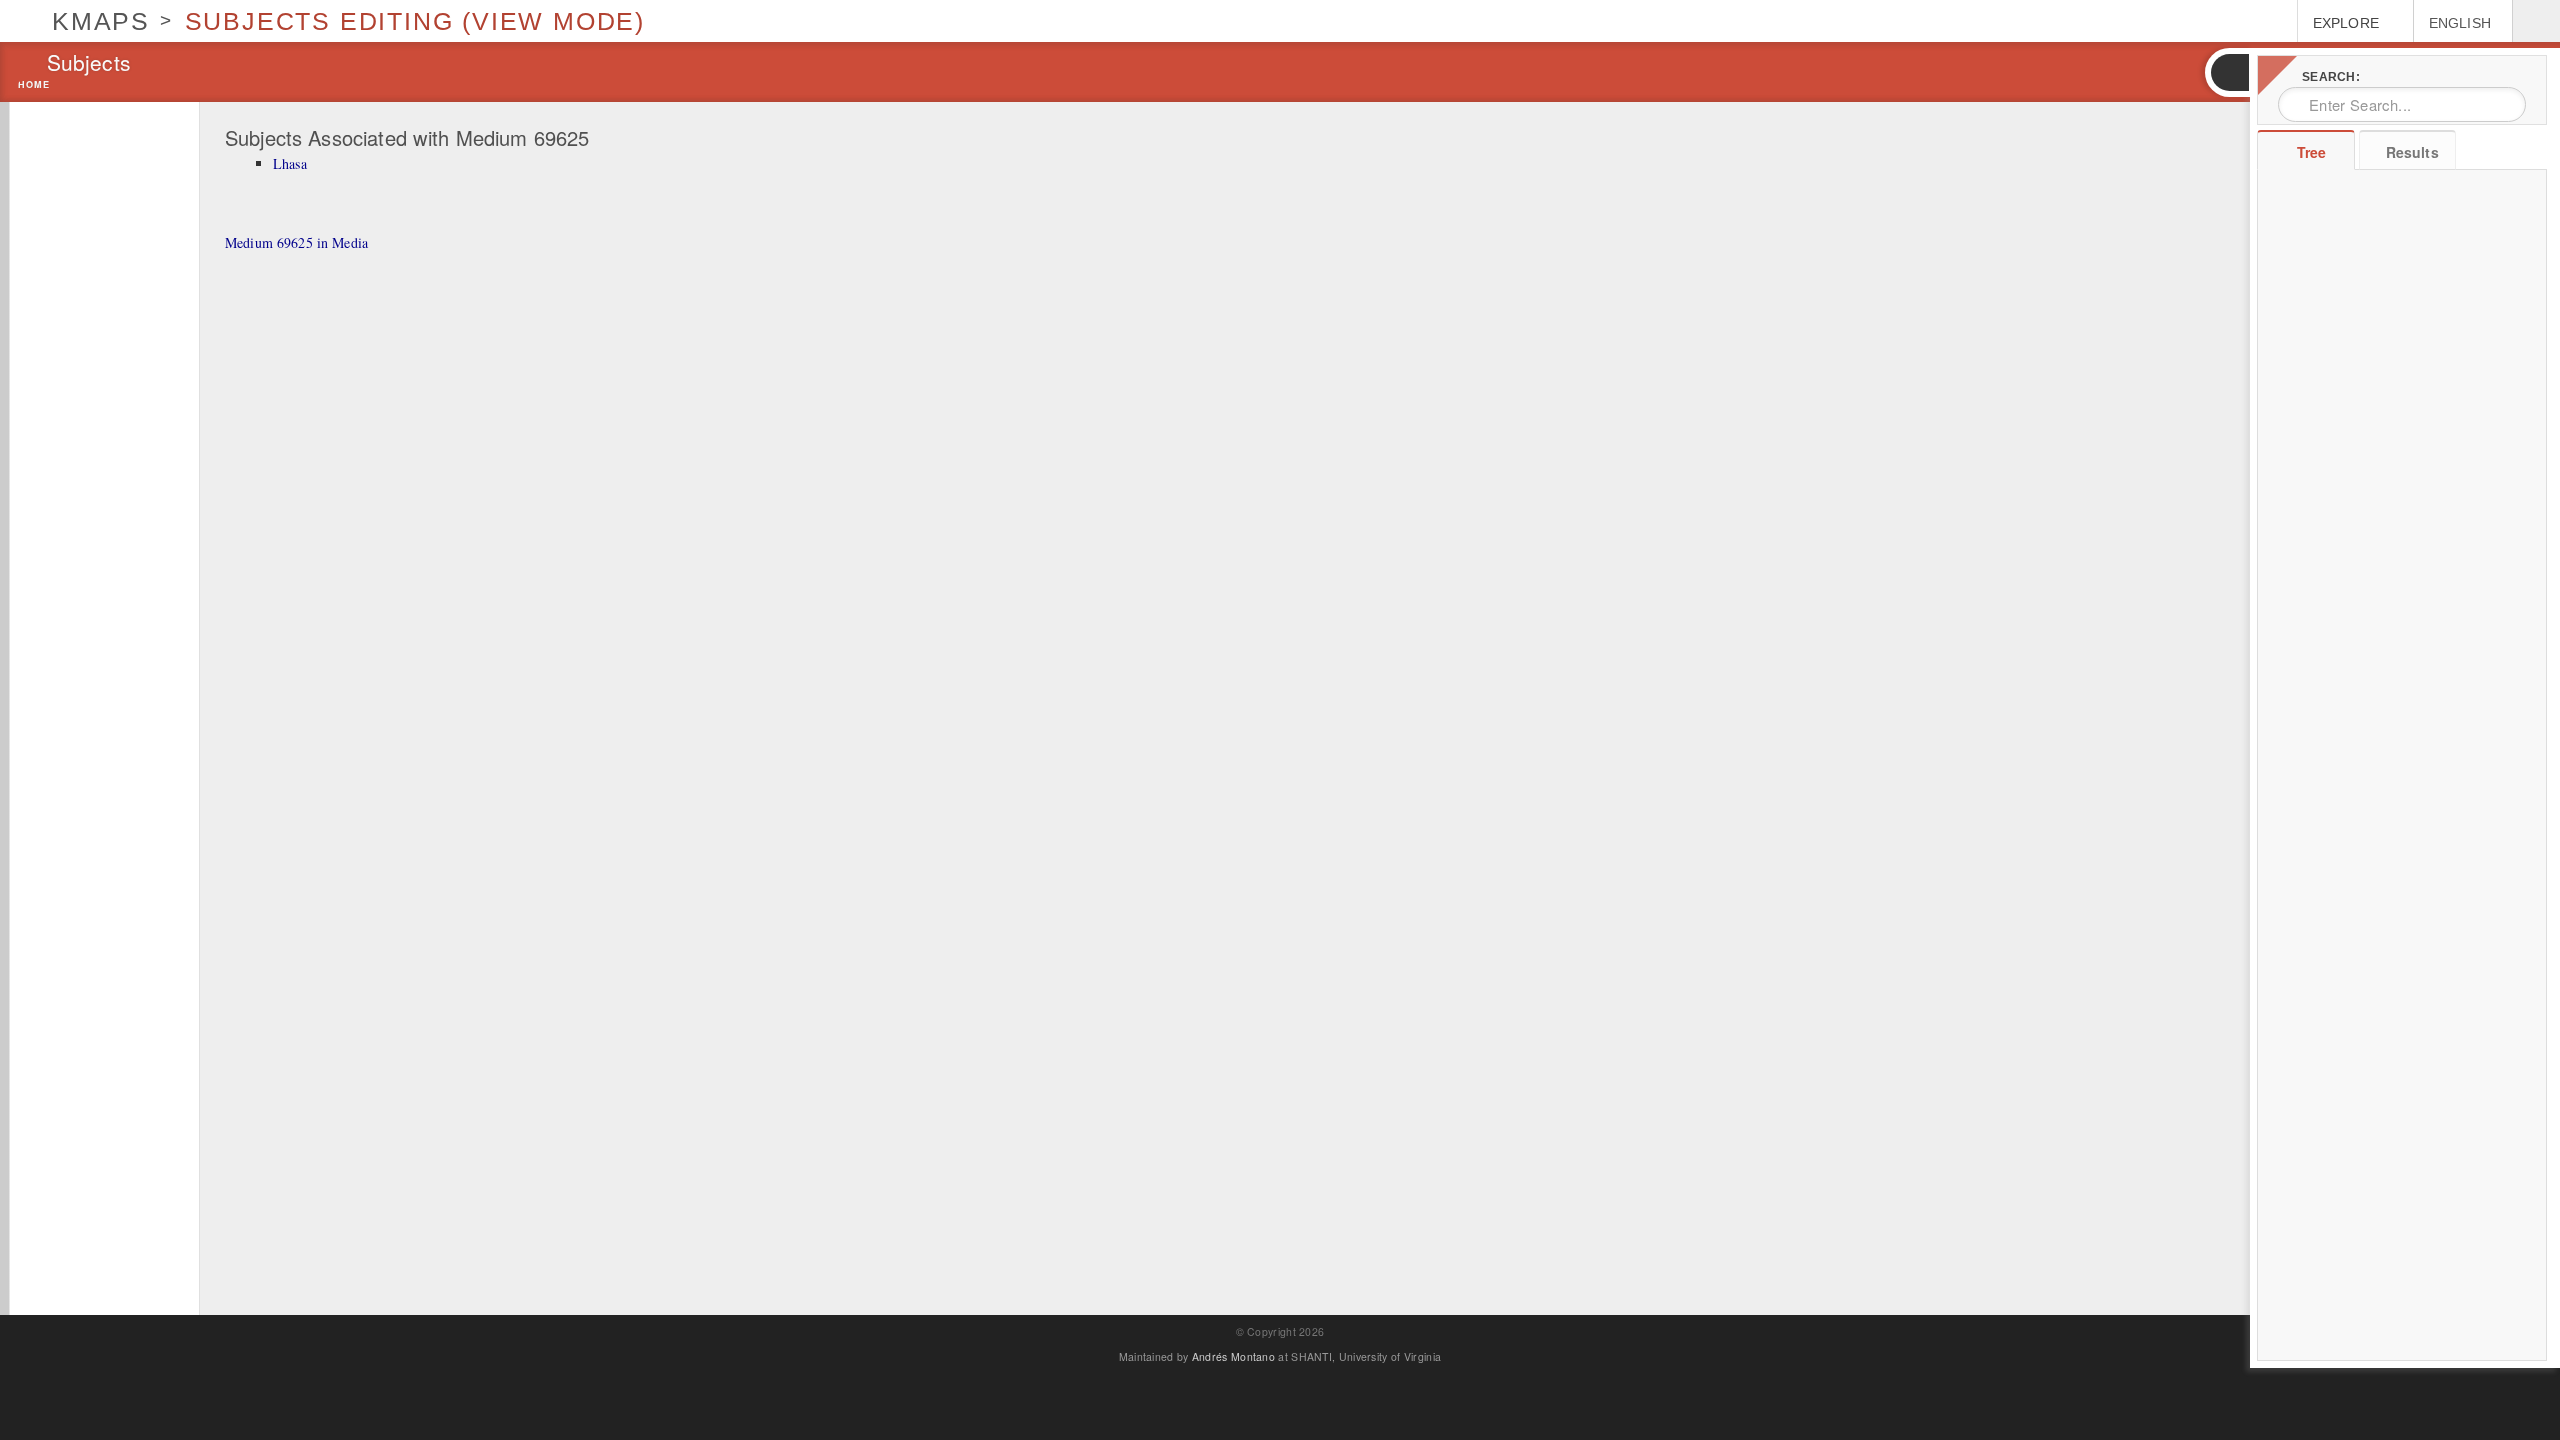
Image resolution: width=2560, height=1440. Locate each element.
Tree (2311, 152)
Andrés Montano (1233, 1356)
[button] (2229, 72)
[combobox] (2402, 104)
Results (2412, 152)
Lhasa (290, 163)
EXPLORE (2346, 23)
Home (34, 85)
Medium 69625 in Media (296, 242)
